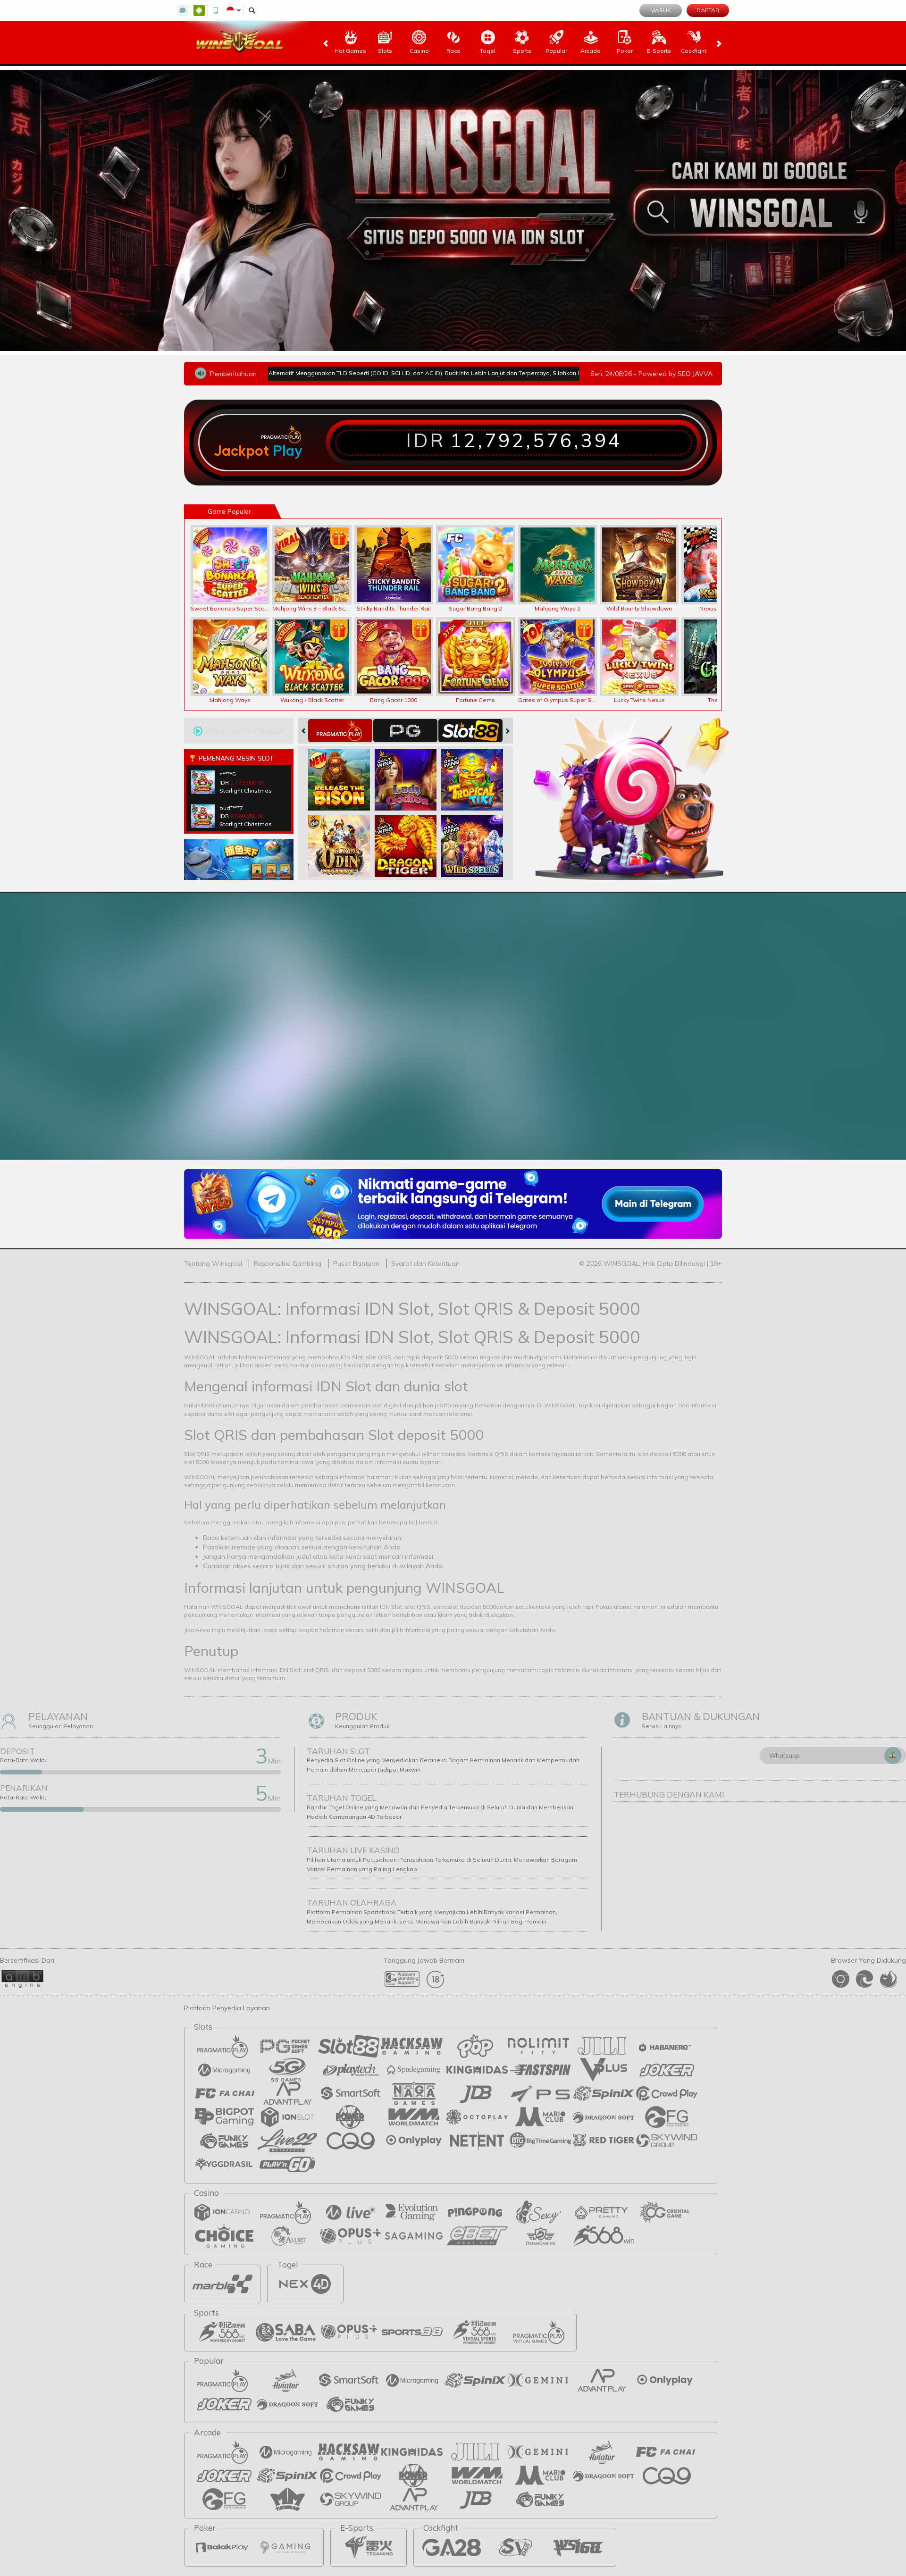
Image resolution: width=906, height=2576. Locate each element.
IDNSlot (211, 1405)
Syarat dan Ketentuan (425, 1263)
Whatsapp (784, 1756)
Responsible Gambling (288, 1263)
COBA (345, 770)
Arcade (591, 51)
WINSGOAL (200, 1357)
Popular (556, 51)
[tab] (340, 731)
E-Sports (659, 51)
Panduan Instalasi (823, 1059)
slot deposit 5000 (472, 1607)
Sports (522, 51)
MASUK (661, 10)
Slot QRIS (197, 1454)
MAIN (236, 565)
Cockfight (694, 51)
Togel (488, 51)
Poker (625, 51)
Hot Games (350, 51)
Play (287, 451)
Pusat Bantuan (356, 1263)
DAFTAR (708, 10)
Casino (419, 51)
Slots (385, 51)
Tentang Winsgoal (213, 1263)
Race (453, 51)
